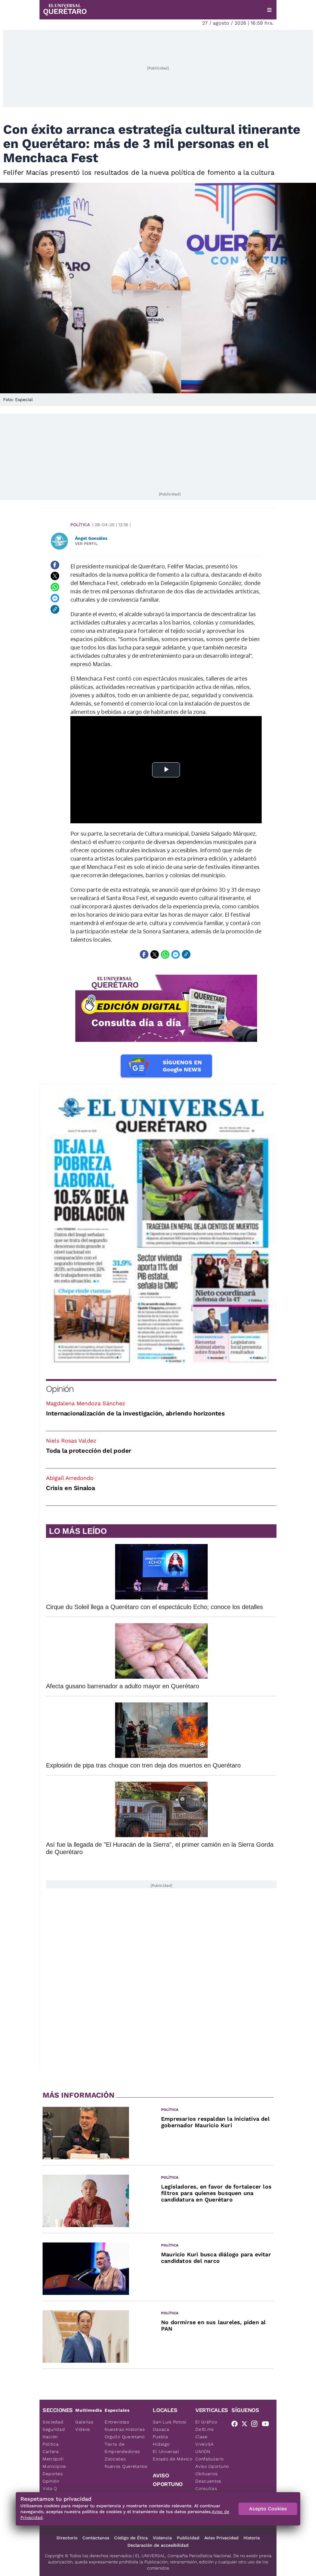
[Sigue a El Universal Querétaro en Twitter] (246, 2425)
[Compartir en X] (55, 576)
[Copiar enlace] (55, 609)
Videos (83, 2429)
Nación (50, 2437)
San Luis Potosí (170, 2422)
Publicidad (188, 2538)
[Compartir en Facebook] (55, 565)
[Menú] (269, 10)
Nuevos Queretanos (126, 2466)
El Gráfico (206, 2422)
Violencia (162, 2538)
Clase (202, 2437)
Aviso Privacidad (221, 2538)
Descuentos (208, 2481)
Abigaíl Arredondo (70, 1478)
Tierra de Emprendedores (122, 2448)
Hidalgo (161, 2444)
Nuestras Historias (125, 2429)
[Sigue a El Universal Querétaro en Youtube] (267, 2425)
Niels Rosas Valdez (71, 1441)
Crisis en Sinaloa (71, 1488)
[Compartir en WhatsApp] (55, 587)
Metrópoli (53, 2459)
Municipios (54, 2466)
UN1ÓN (203, 2451)
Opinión (60, 1389)
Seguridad (54, 2429)
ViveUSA (205, 2444)
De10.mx (205, 2429)
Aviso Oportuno (212, 2466)
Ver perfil (86, 544)
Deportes (53, 2474)
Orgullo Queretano (125, 2437)
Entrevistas (117, 2422)
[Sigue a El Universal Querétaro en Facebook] (236, 2425)
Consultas (206, 2488)
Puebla (160, 2437)
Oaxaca (161, 2429)
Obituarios (207, 2474)
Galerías (84, 2422)
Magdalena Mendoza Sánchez (86, 1403)
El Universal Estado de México (173, 2455)
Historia (252, 2538)
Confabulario (209, 2459)
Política (80, 525)
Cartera (51, 2451)
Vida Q (50, 2488)
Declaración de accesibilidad (158, 2545)
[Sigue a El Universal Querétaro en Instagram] (256, 2425)
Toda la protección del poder (89, 1451)
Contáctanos (96, 2538)
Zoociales (115, 2459)
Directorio (67, 2538)
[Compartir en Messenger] (55, 598)
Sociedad (53, 2422)
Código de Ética (131, 2538)
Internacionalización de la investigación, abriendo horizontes (135, 1413)
